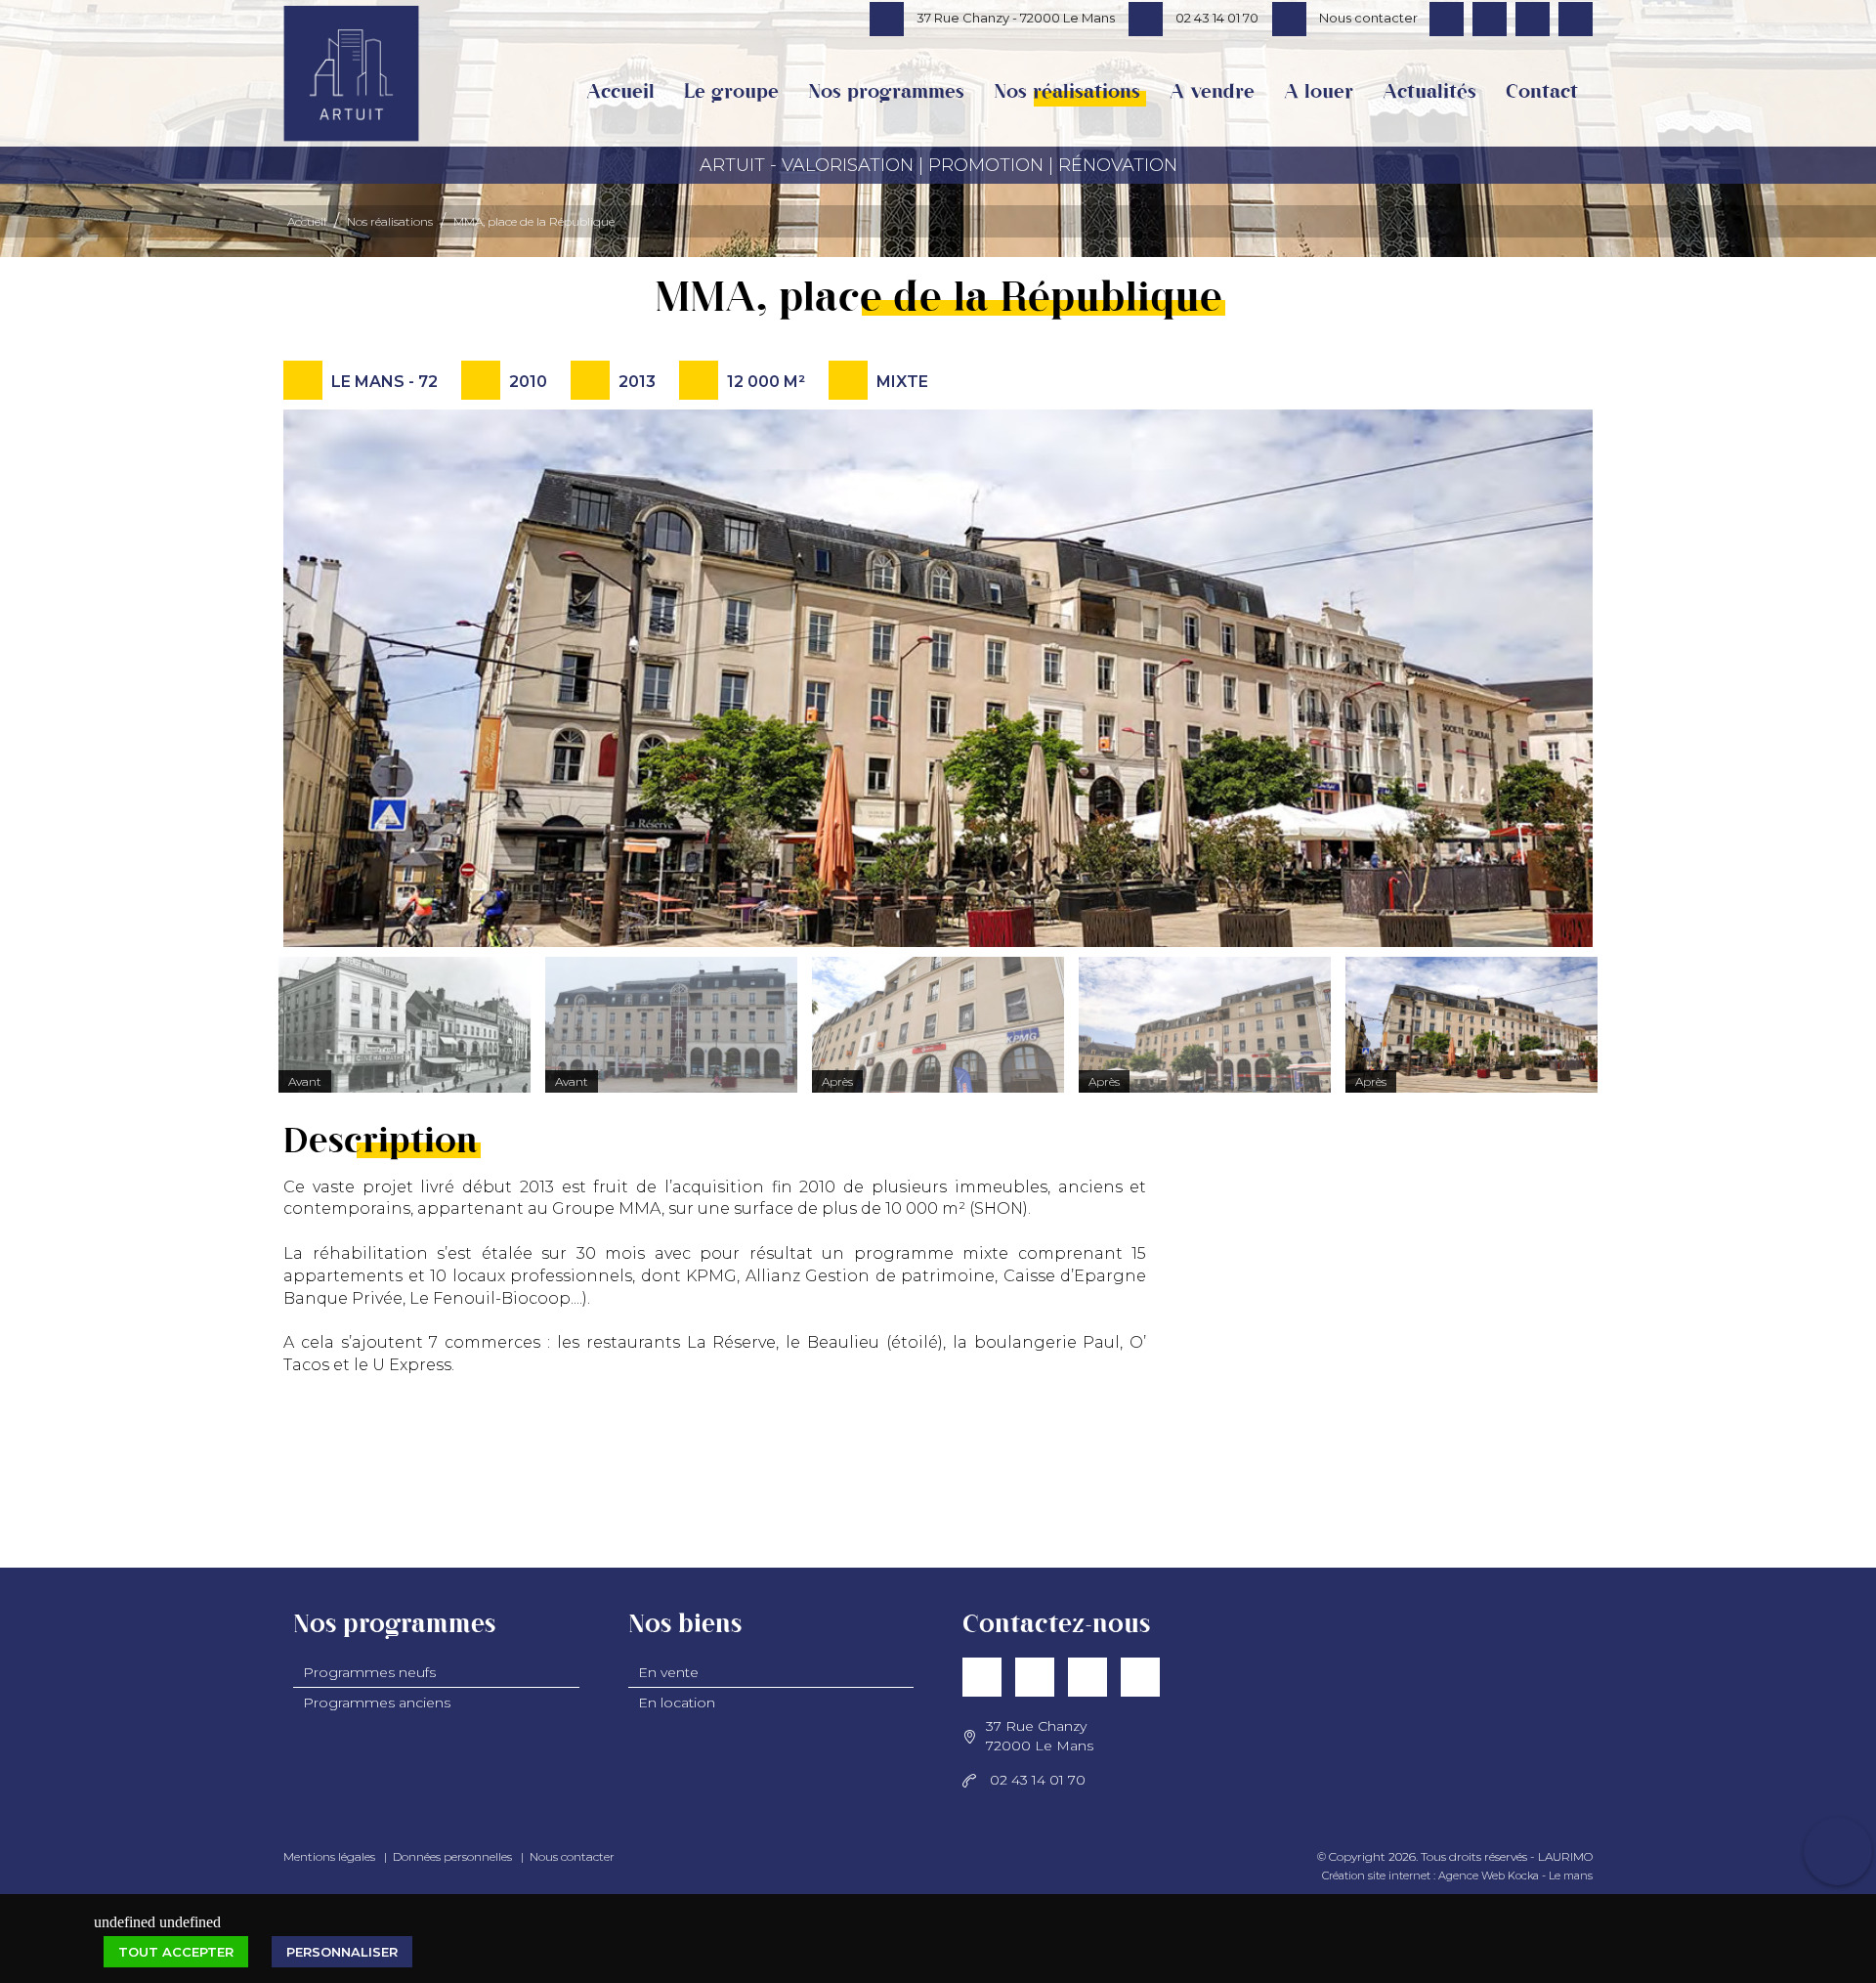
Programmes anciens (377, 1703)
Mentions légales (329, 1856)
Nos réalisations (1067, 92)
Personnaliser (342, 1952)
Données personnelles (452, 1856)
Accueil (620, 92)
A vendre (1212, 92)
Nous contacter (572, 1856)
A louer (1319, 92)
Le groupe (731, 92)
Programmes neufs (369, 1672)
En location (677, 1703)
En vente (668, 1672)
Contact (1542, 92)
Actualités (1429, 92)
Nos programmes (886, 92)
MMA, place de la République (534, 221)
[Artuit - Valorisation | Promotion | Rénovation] (351, 91)
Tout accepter (176, 1952)
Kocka (1523, 1875)
